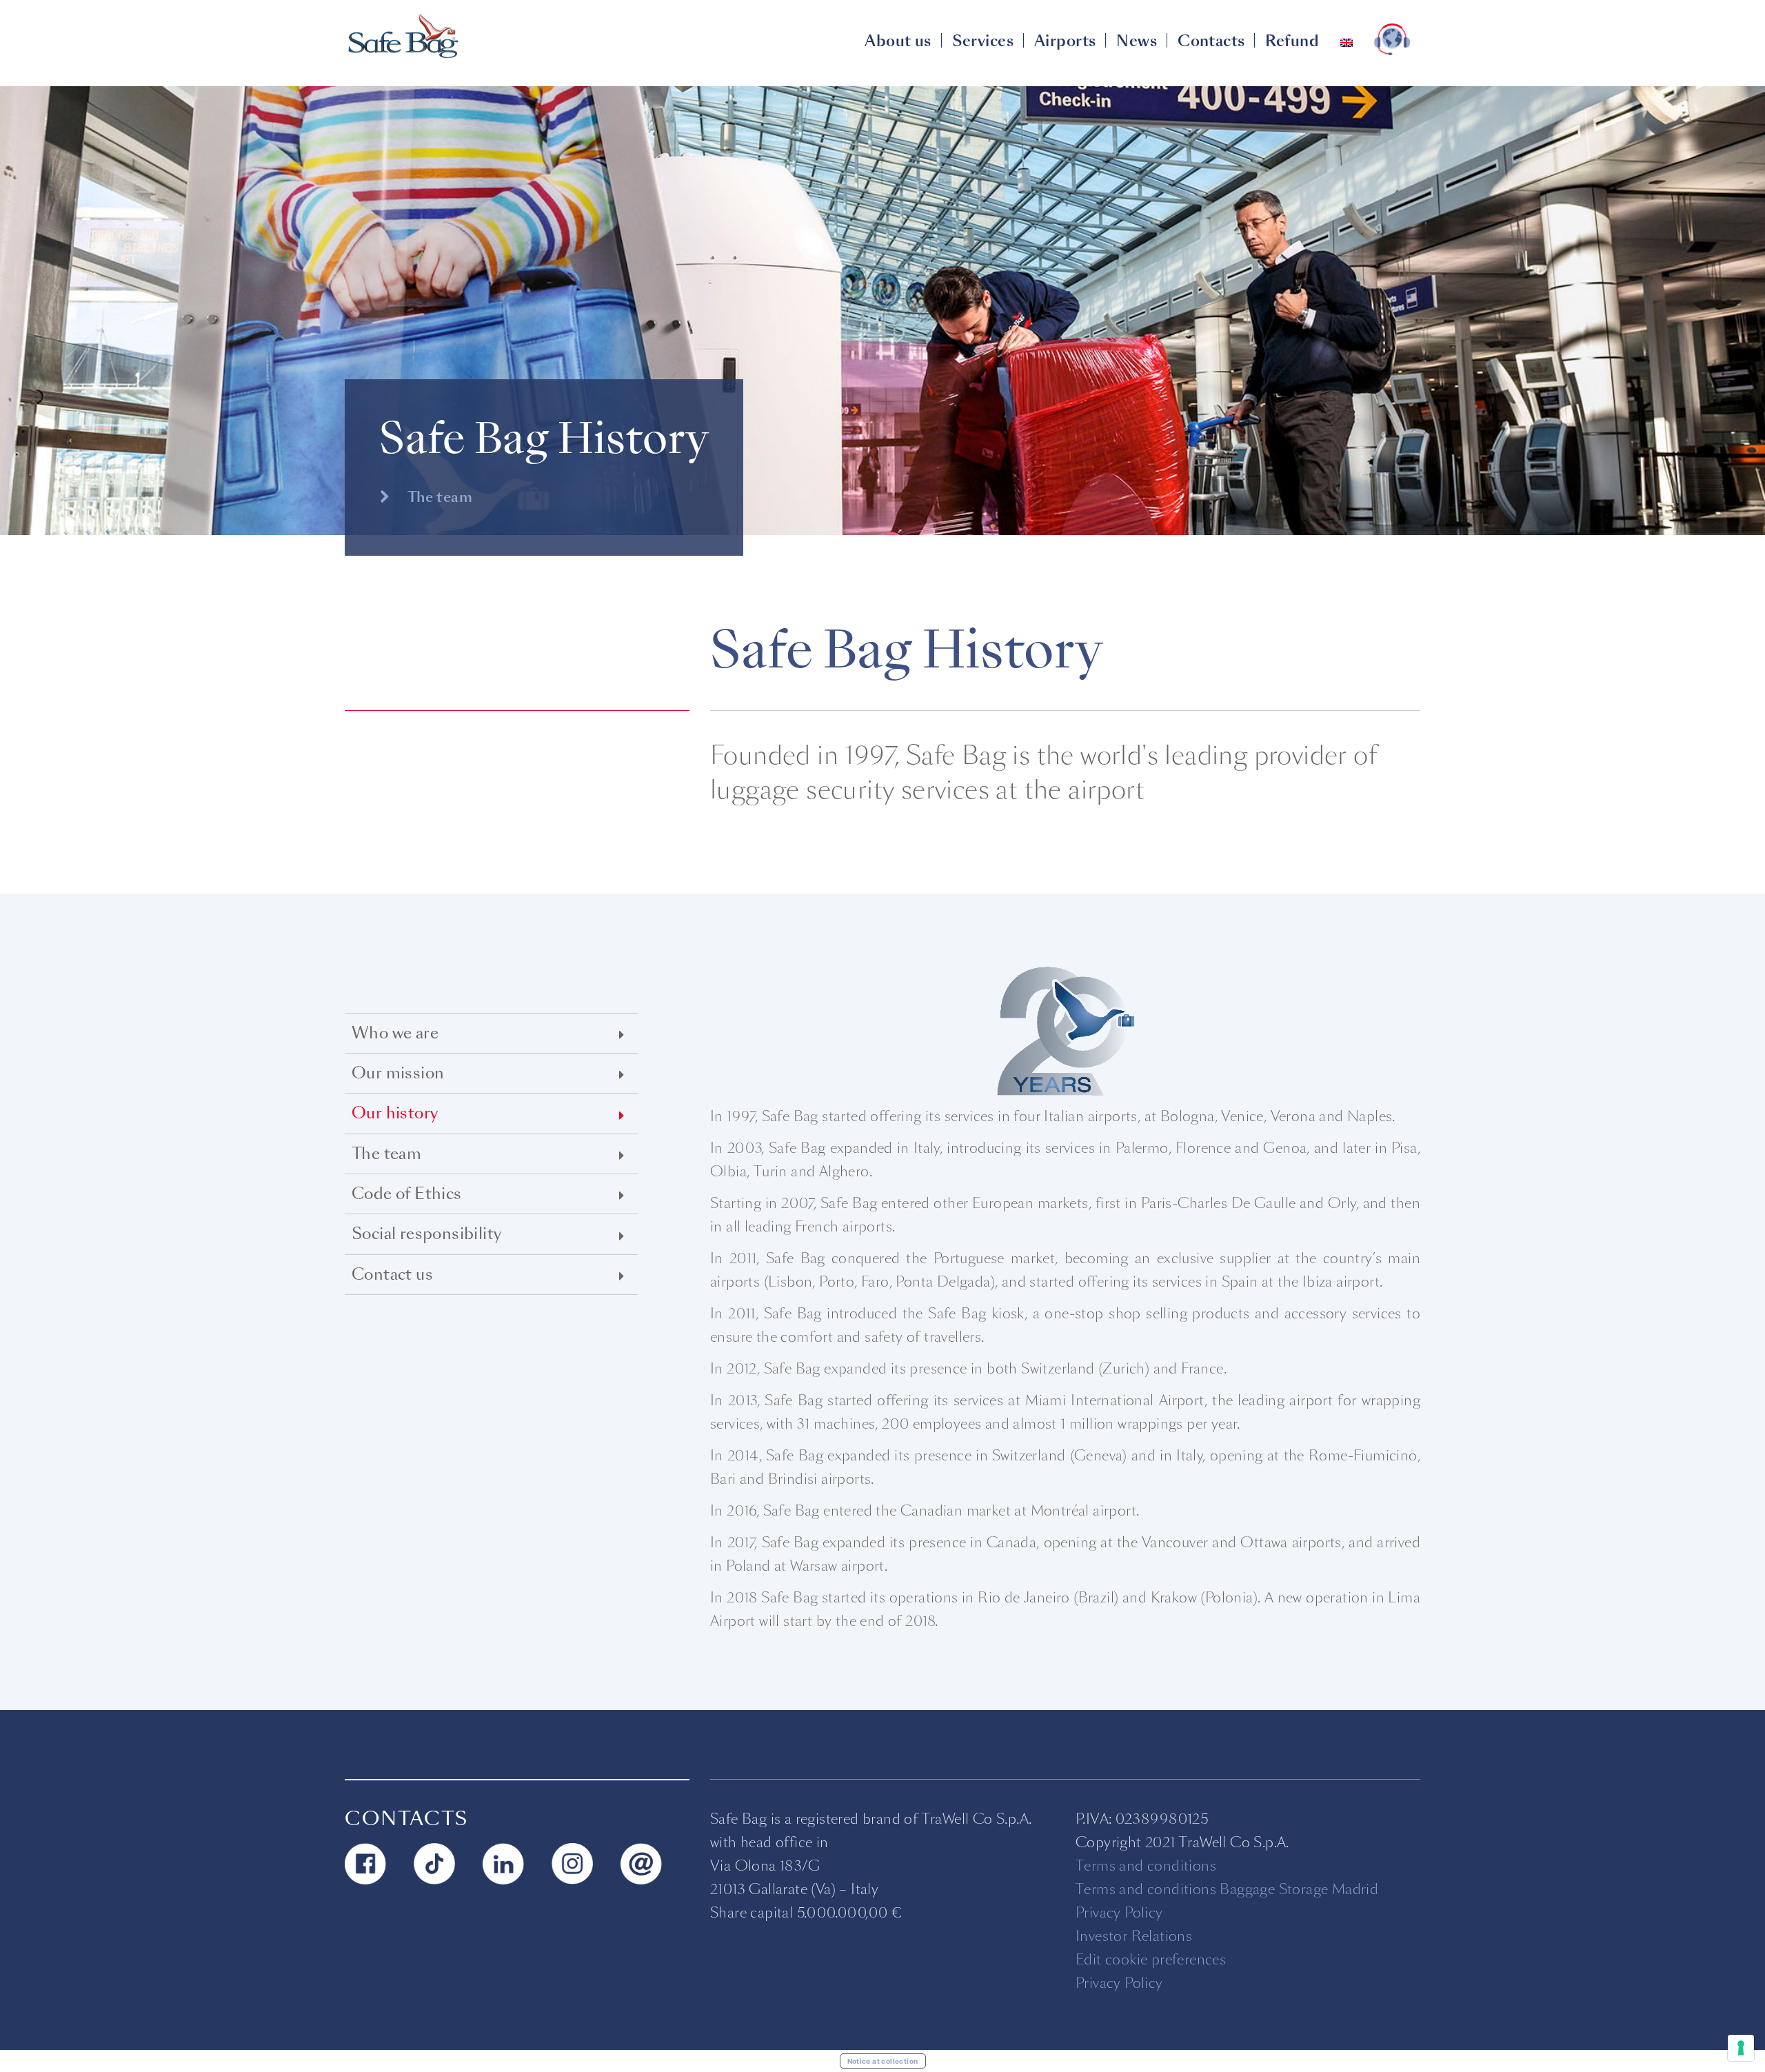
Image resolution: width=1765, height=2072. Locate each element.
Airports (1065, 41)
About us (898, 41)
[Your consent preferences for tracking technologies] (1741, 2048)
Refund (1292, 41)
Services (983, 41)
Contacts (1211, 41)
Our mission (398, 1073)
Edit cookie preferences (1151, 1960)
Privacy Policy (1119, 1913)
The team (438, 497)
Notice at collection (883, 2061)
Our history (395, 1113)
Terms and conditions (1146, 1866)
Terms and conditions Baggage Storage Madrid (1227, 1889)
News (1137, 41)
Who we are (395, 1033)
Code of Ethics (407, 1194)
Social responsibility (426, 1234)
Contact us (392, 1275)
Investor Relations (1134, 1936)
